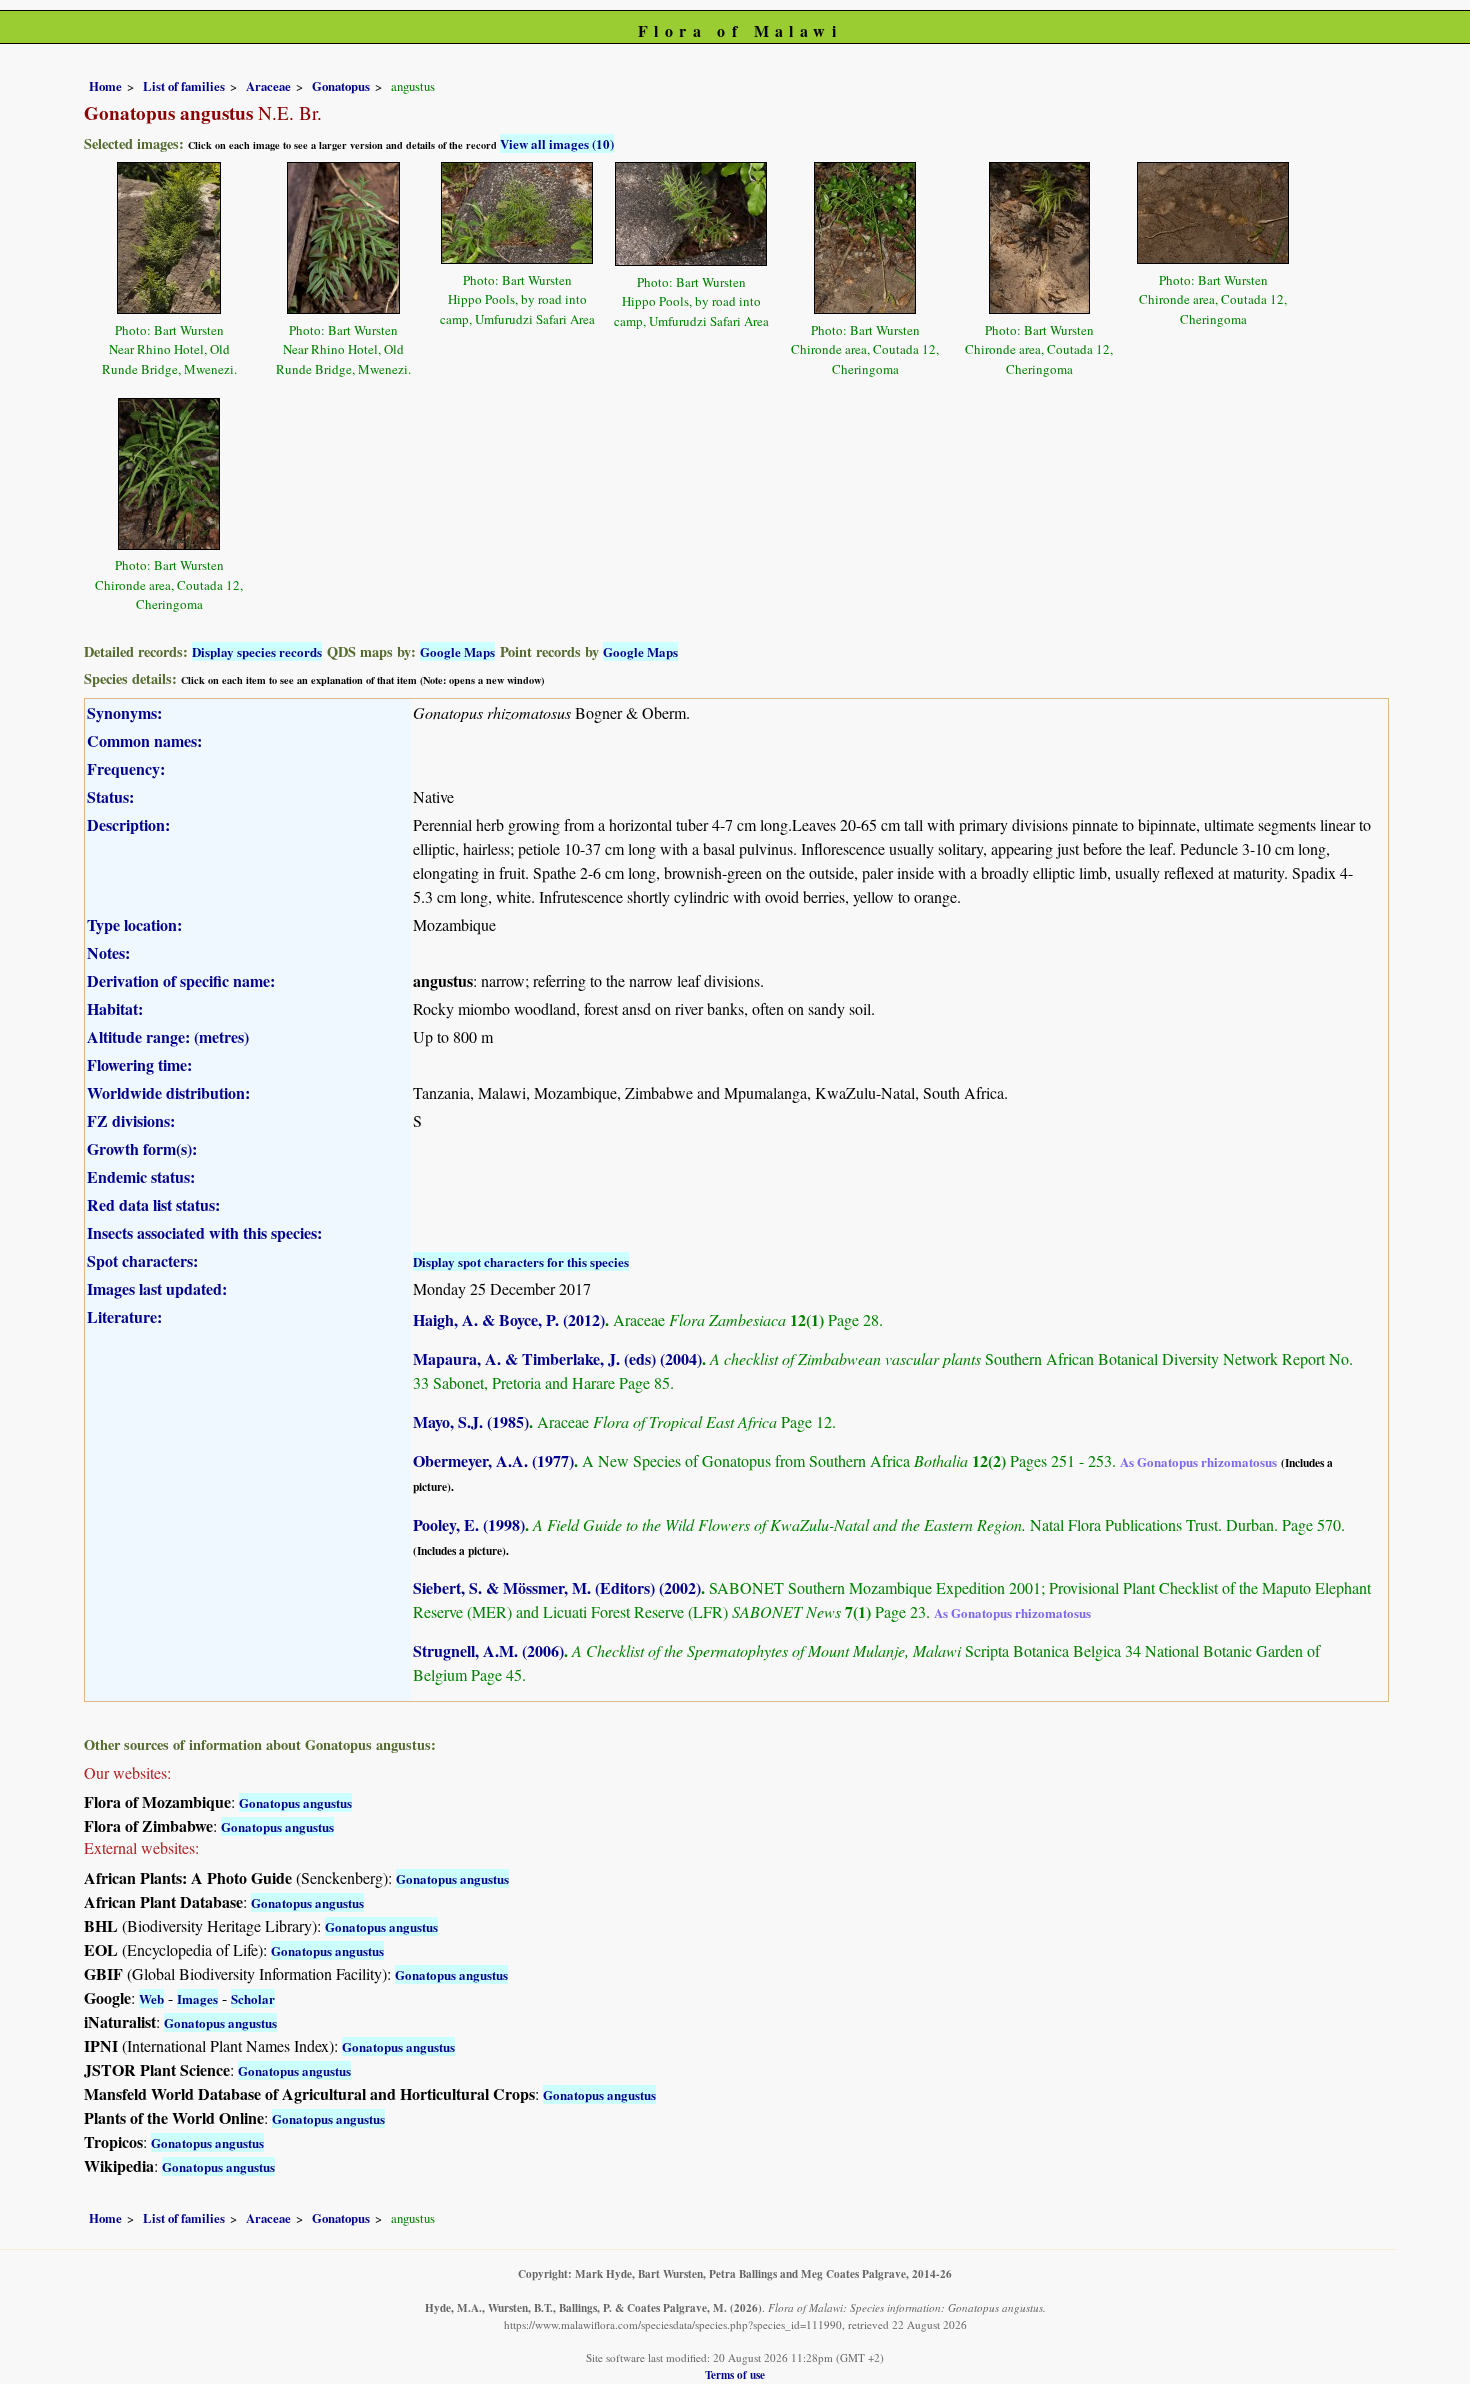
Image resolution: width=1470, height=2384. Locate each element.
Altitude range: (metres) (168, 1036)
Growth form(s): (142, 1148)
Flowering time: (139, 1064)
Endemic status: (141, 1176)
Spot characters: (142, 1260)
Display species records (257, 651)
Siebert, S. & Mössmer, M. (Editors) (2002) (557, 1587)
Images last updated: (157, 1288)
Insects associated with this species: (204, 1232)
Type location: (134, 924)
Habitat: (115, 1008)
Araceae (268, 86)
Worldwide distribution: (168, 1092)
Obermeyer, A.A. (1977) (493, 1460)
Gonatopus (341, 86)
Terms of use (735, 2374)
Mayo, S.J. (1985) (471, 1421)
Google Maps (457, 651)
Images (197, 1998)
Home (105, 86)
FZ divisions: (131, 1120)
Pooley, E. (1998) (469, 1524)
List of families (184, 86)
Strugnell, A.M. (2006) (488, 1650)
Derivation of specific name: (181, 980)
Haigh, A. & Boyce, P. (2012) (509, 1319)
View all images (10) (557, 143)
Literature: (124, 1316)
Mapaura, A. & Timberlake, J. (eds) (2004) (557, 1358)
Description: (128, 824)
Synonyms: (124, 712)
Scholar (253, 1998)
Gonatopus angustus (295, 1802)
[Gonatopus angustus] (169, 235)
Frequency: (126, 768)
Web (151, 1998)
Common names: (144, 740)
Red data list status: (153, 1204)
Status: (110, 796)
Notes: (108, 952)
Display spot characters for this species (521, 1261)
